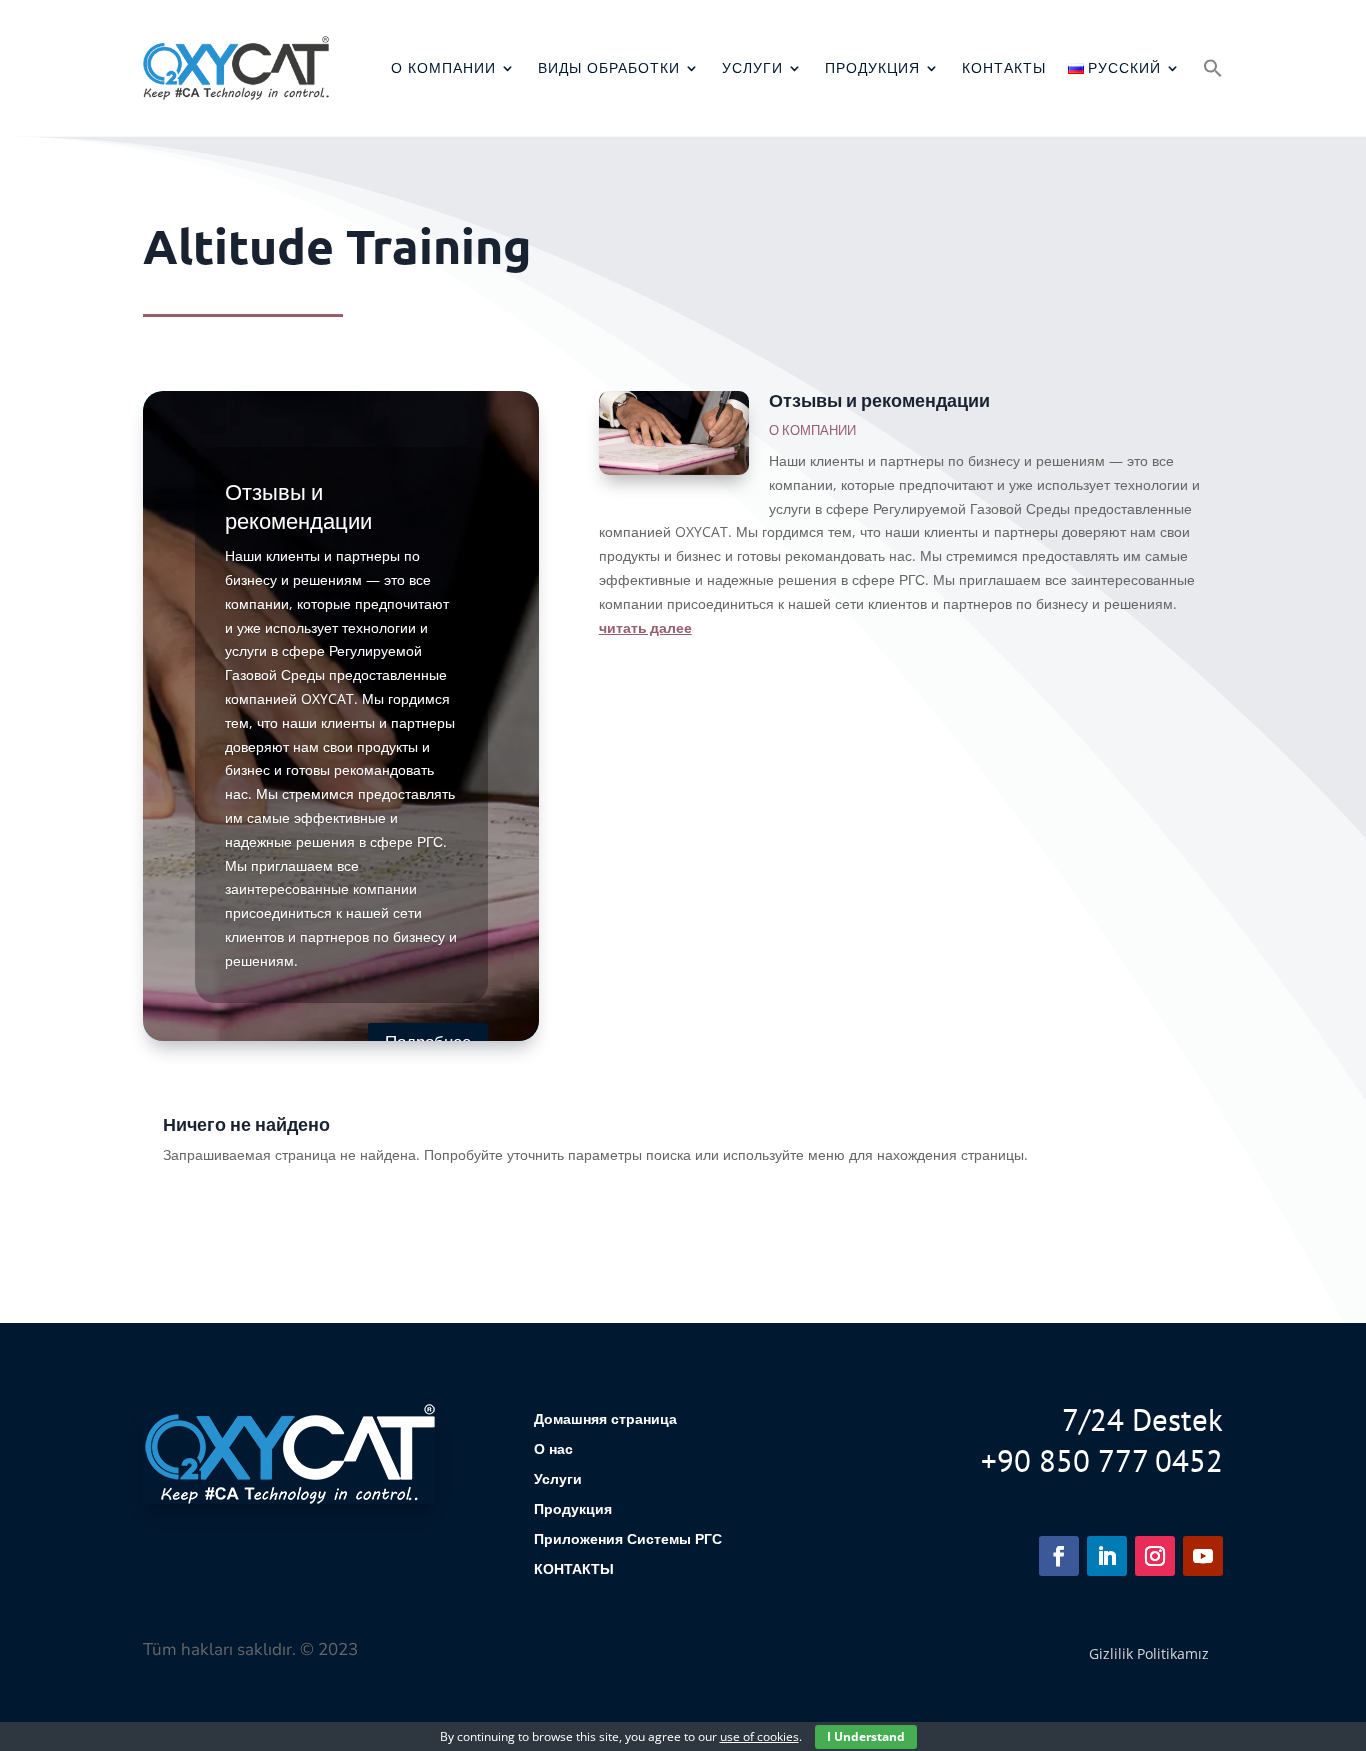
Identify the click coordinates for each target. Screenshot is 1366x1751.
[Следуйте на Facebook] (1059, 1556)
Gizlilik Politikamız (1149, 1653)
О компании (443, 68)
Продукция (872, 68)
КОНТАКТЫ (1004, 68)
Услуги (752, 68)
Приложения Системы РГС (628, 1540)
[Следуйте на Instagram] (1155, 1556)
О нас (553, 1450)
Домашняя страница (605, 1420)
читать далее (645, 627)
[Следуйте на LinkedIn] (1107, 1556)
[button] (1213, 68)
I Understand (866, 1736)
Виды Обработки (609, 68)
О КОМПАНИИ (812, 430)
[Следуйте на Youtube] (1203, 1556)
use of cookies (759, 1736)
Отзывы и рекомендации (879, 399)
